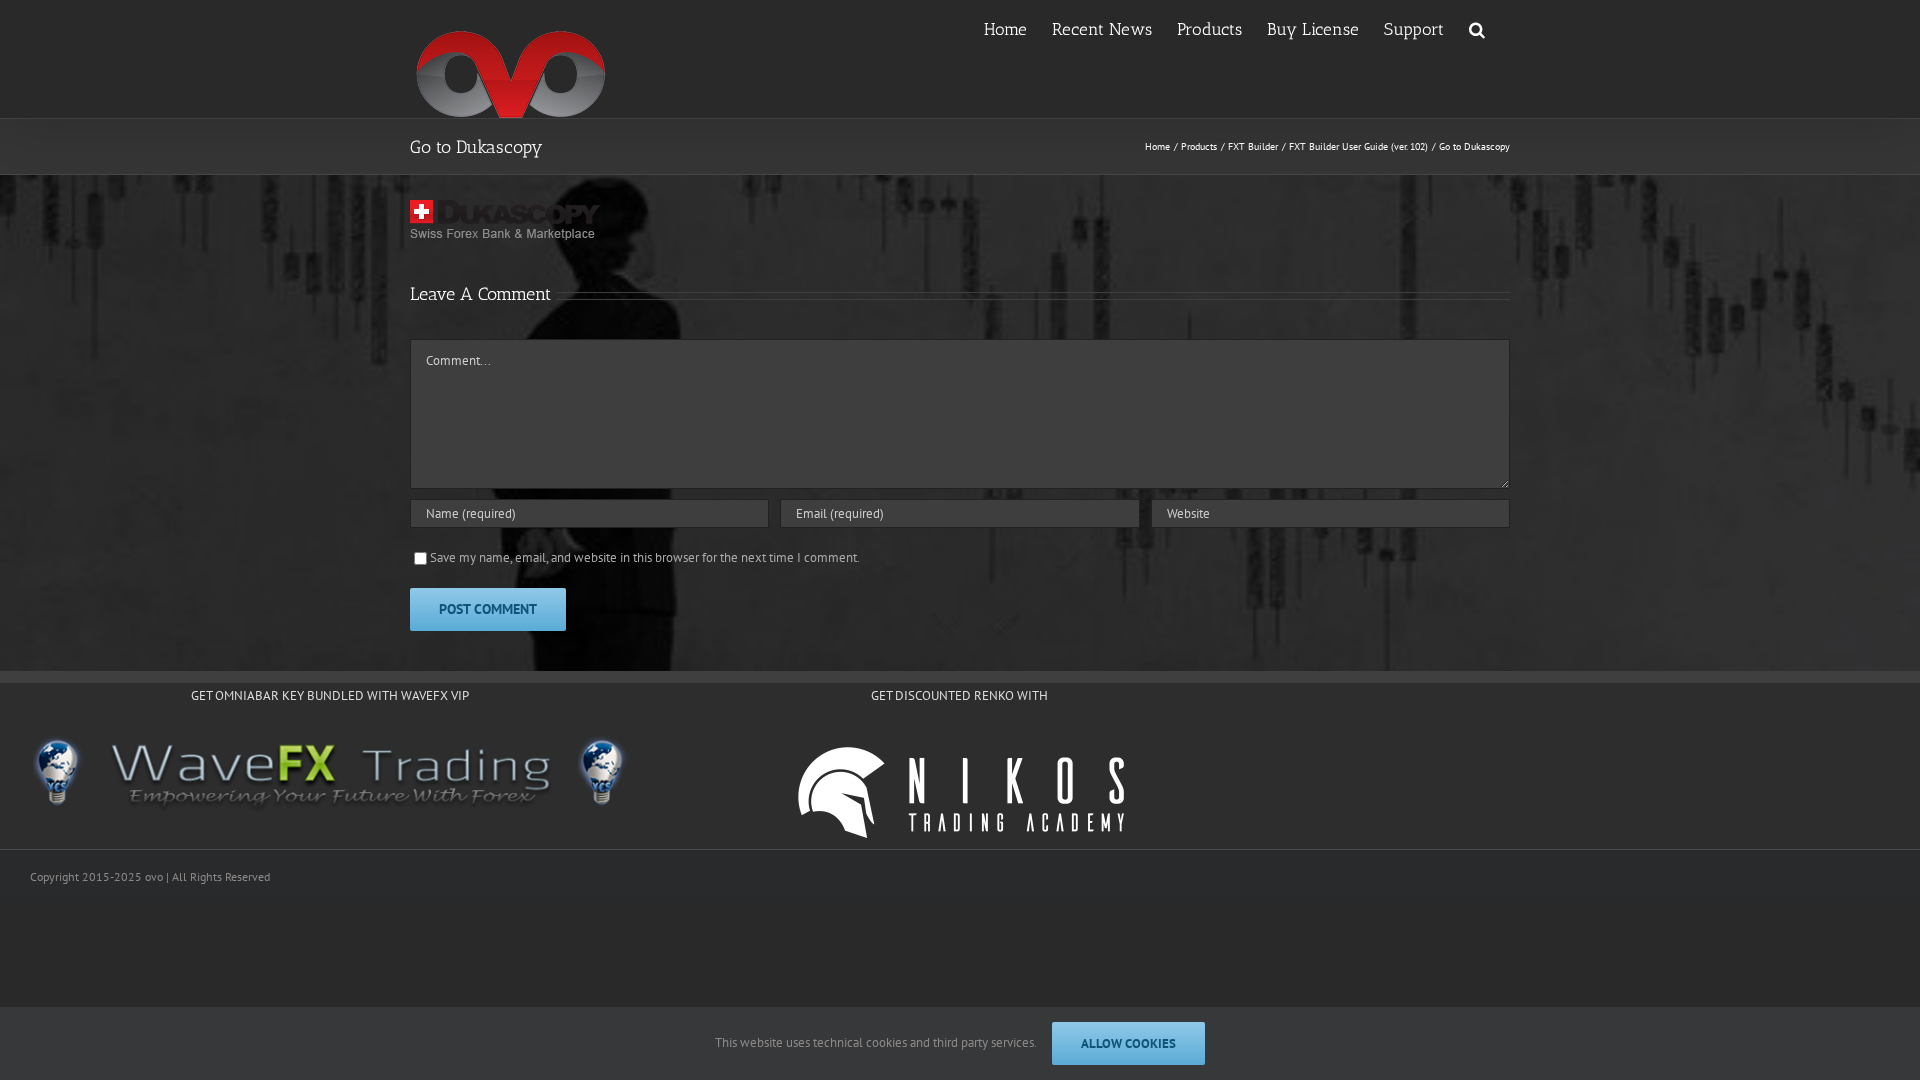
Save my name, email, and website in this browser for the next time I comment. (645, 557)
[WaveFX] (330, 775)
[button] (1477, 28)
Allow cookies (1128, 1043)
